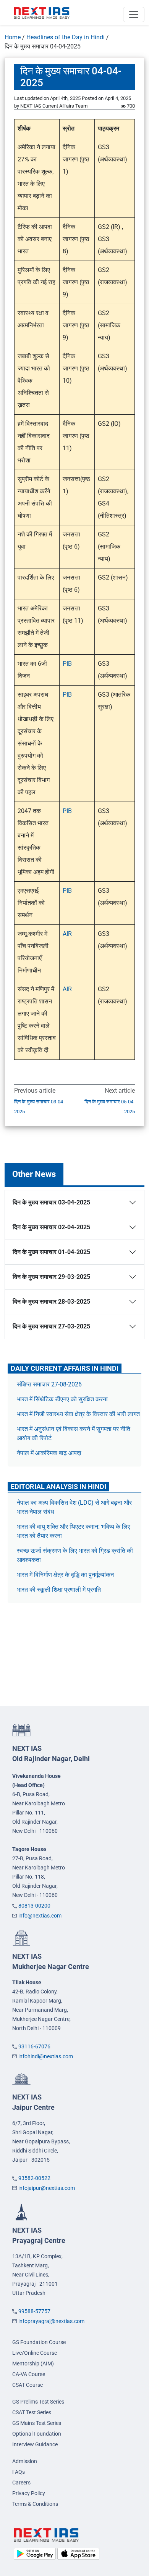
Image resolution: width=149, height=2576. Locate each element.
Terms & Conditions (35, 2504)
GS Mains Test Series (37, 2423)
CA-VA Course (29, 2374)
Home (13, 37)
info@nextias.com (40, 1916)
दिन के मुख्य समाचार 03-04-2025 (39, 1107)
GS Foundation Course (39, 2342)
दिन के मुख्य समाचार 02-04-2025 (51, 1227)
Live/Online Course (35, 2353)
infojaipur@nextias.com (47, 2188)
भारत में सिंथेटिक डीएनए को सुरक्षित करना (62, 1399)
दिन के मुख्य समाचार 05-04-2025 (110, 1107)
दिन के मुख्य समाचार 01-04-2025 (51, 1252)
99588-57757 (34, 2311)
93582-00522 (34, 2178)
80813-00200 (34, 1906)
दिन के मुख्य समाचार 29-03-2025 (51, 1277)
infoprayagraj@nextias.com (51, 2321)
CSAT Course (28, 2385)
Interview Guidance (35, 2444)
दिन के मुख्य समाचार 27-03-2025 (51, 1326)
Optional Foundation (37, 2434)
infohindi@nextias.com (46, 2056)
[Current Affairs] (42, 13)
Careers (21, 2483)
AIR (67, 934)
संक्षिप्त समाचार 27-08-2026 (49, 1384)
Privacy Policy (29, 2493)
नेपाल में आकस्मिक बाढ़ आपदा (49, 1453)
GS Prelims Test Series (38, 2402)
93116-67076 (34, 2046)
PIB (67, 664)
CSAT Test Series (32, 2412)
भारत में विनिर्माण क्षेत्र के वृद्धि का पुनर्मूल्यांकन (66, 1575)
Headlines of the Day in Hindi (66, 37)
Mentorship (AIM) (33, 2363)
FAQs (19, 2472)
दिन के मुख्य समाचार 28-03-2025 (51, 1302)
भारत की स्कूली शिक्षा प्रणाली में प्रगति (59, 1590)
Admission (25, 2461)
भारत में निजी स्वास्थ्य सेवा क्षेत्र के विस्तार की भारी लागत (78, 1414)
